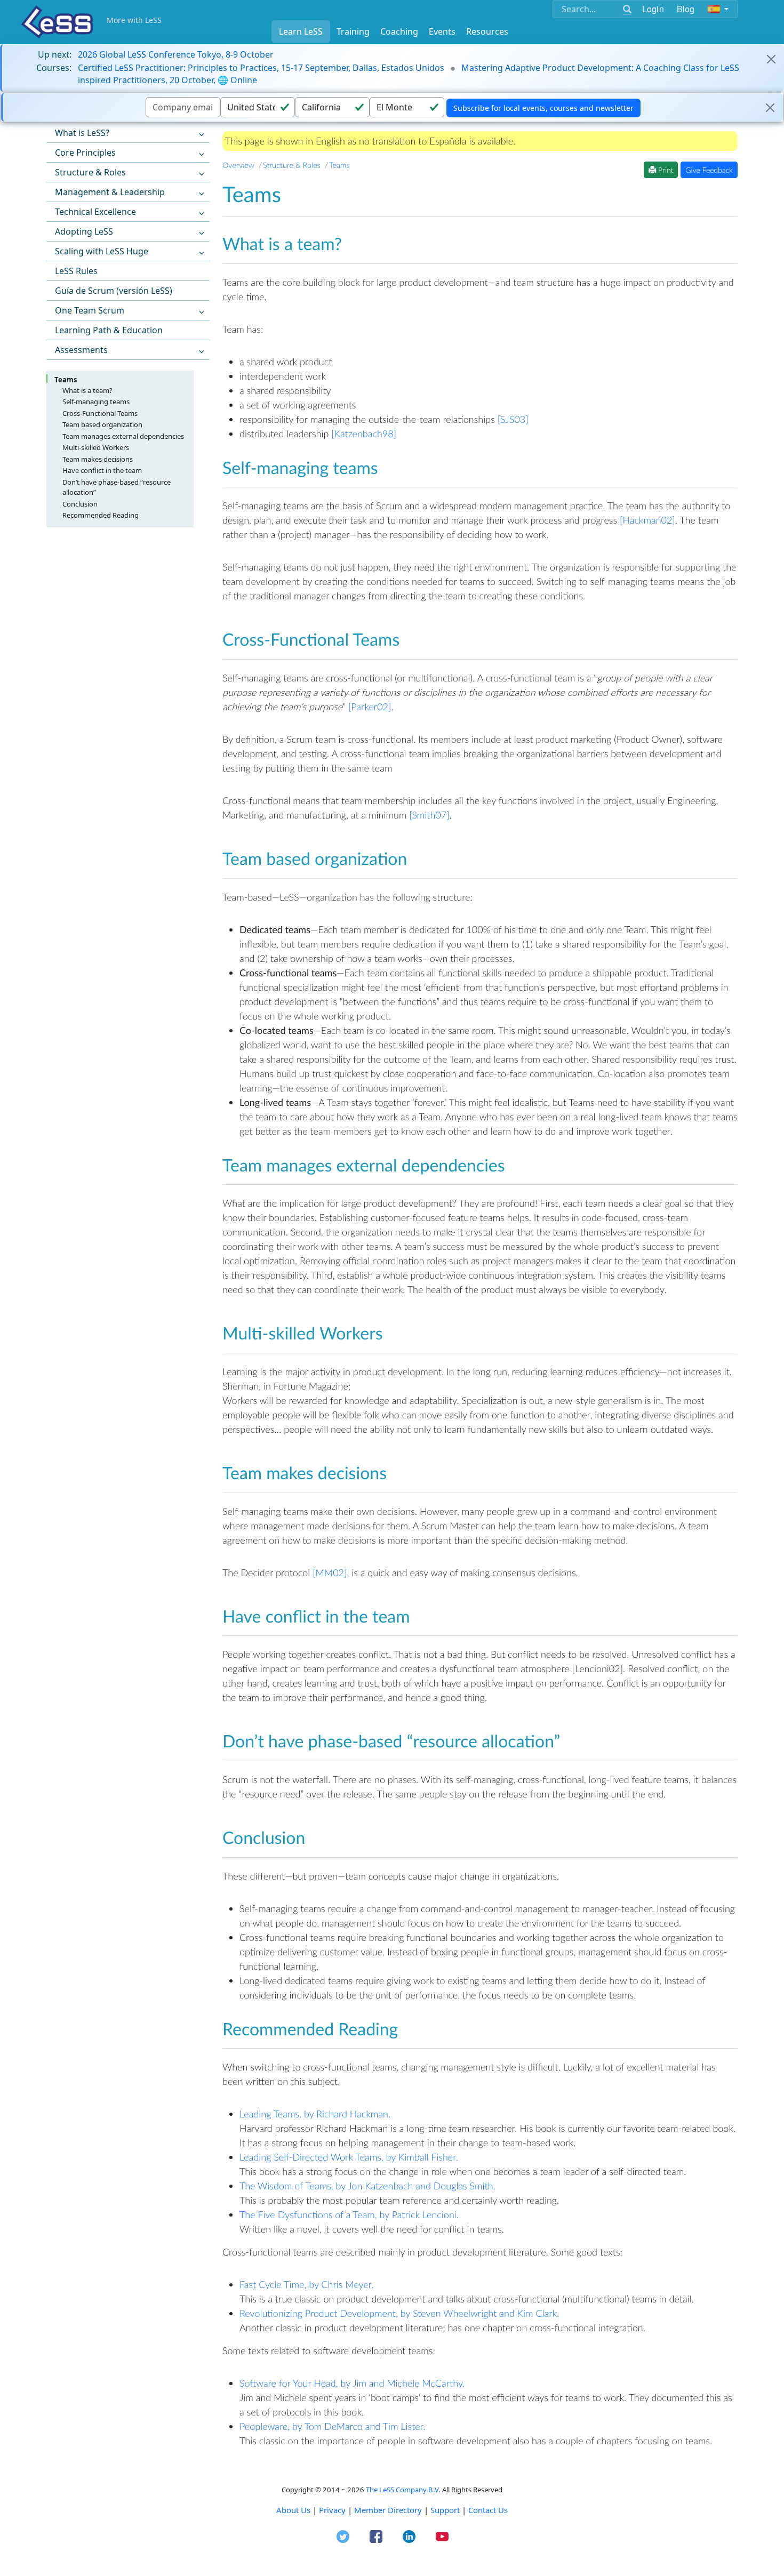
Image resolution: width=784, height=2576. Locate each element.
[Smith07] (429, 815)
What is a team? (87, 390)
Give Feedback (709, 170)
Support (445, 2510)
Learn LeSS (301, 31)
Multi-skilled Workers (96, 447)
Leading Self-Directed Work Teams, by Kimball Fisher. (349, 2157)
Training (353, 31)
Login (653, 9)
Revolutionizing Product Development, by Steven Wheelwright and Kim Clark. (399, 2313)
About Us (293, 2510)
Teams (66, 380)
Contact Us (488, 2510)
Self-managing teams (96, 402)
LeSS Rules (76, 271)
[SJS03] (513, 419)
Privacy (332, 2510)
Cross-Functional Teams (100, 413)
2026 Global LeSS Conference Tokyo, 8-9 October (176, 54)
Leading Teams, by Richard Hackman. (315, 2114)
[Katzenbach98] (364, 434)
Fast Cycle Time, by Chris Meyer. (307, 2284)
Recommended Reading (101, 515)
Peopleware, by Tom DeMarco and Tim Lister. (333, 2426)
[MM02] (330, 1572)
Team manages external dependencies (123, 436)
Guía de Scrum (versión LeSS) (114, 291)
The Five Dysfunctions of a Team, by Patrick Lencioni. (349, 2214)
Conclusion (80, 504)
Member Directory (388, 2510)
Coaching (399, 31)
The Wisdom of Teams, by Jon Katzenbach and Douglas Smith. (367, 2186)
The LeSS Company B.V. (403, 2490)
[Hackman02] (647, 520)
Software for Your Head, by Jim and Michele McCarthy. (352, 2383)
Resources (487, 31)
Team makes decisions (98, 459)
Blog (686, 9)
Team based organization (102, 424)
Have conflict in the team (102, 470)
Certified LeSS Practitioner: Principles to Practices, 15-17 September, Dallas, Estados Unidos (261, 68)
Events (442, 31)
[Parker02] (370, 707)
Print (665, 170)
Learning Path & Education (109, 330)
